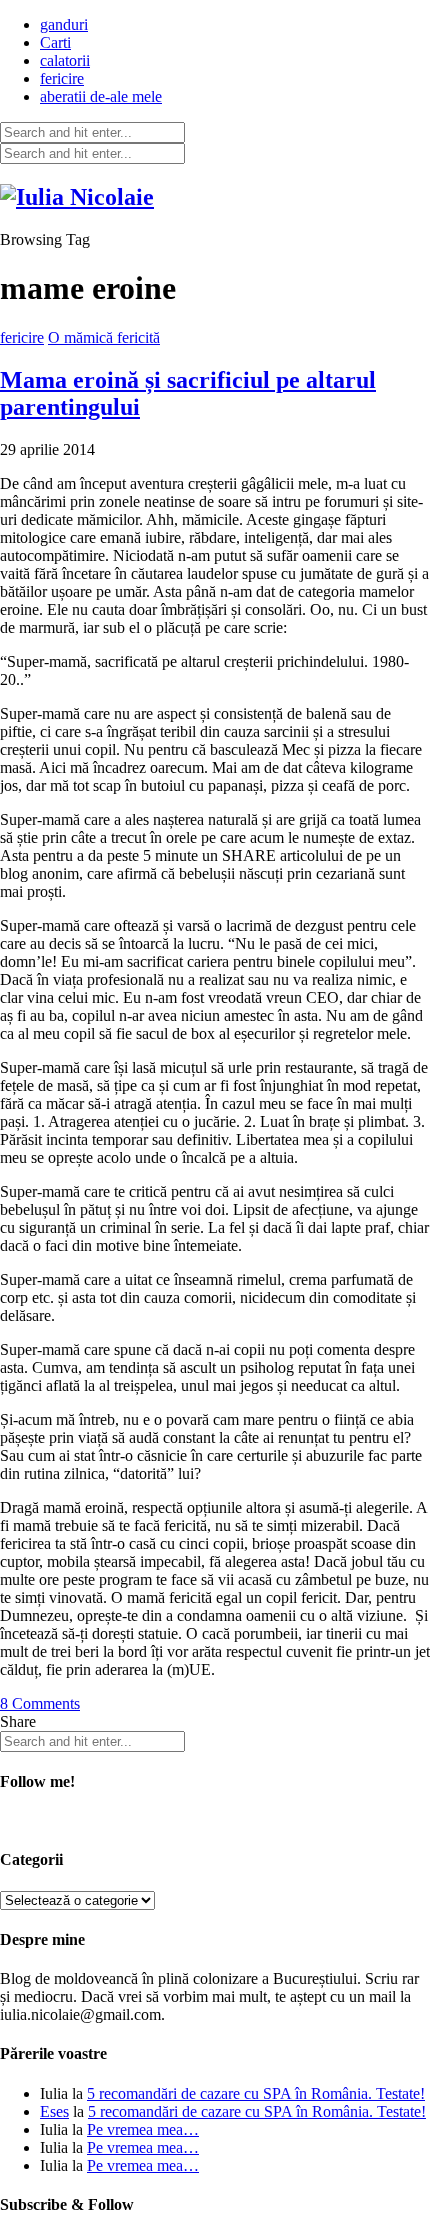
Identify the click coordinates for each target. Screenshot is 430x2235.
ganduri (64, 24)
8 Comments (40, 1703)
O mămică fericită (104, 337)
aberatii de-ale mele (101, 96)
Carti (55, 42)
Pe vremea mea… (143, 2129)
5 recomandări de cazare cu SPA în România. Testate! (256, 2093)
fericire (62, 78)
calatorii (65, 60)
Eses (54, 2111)
